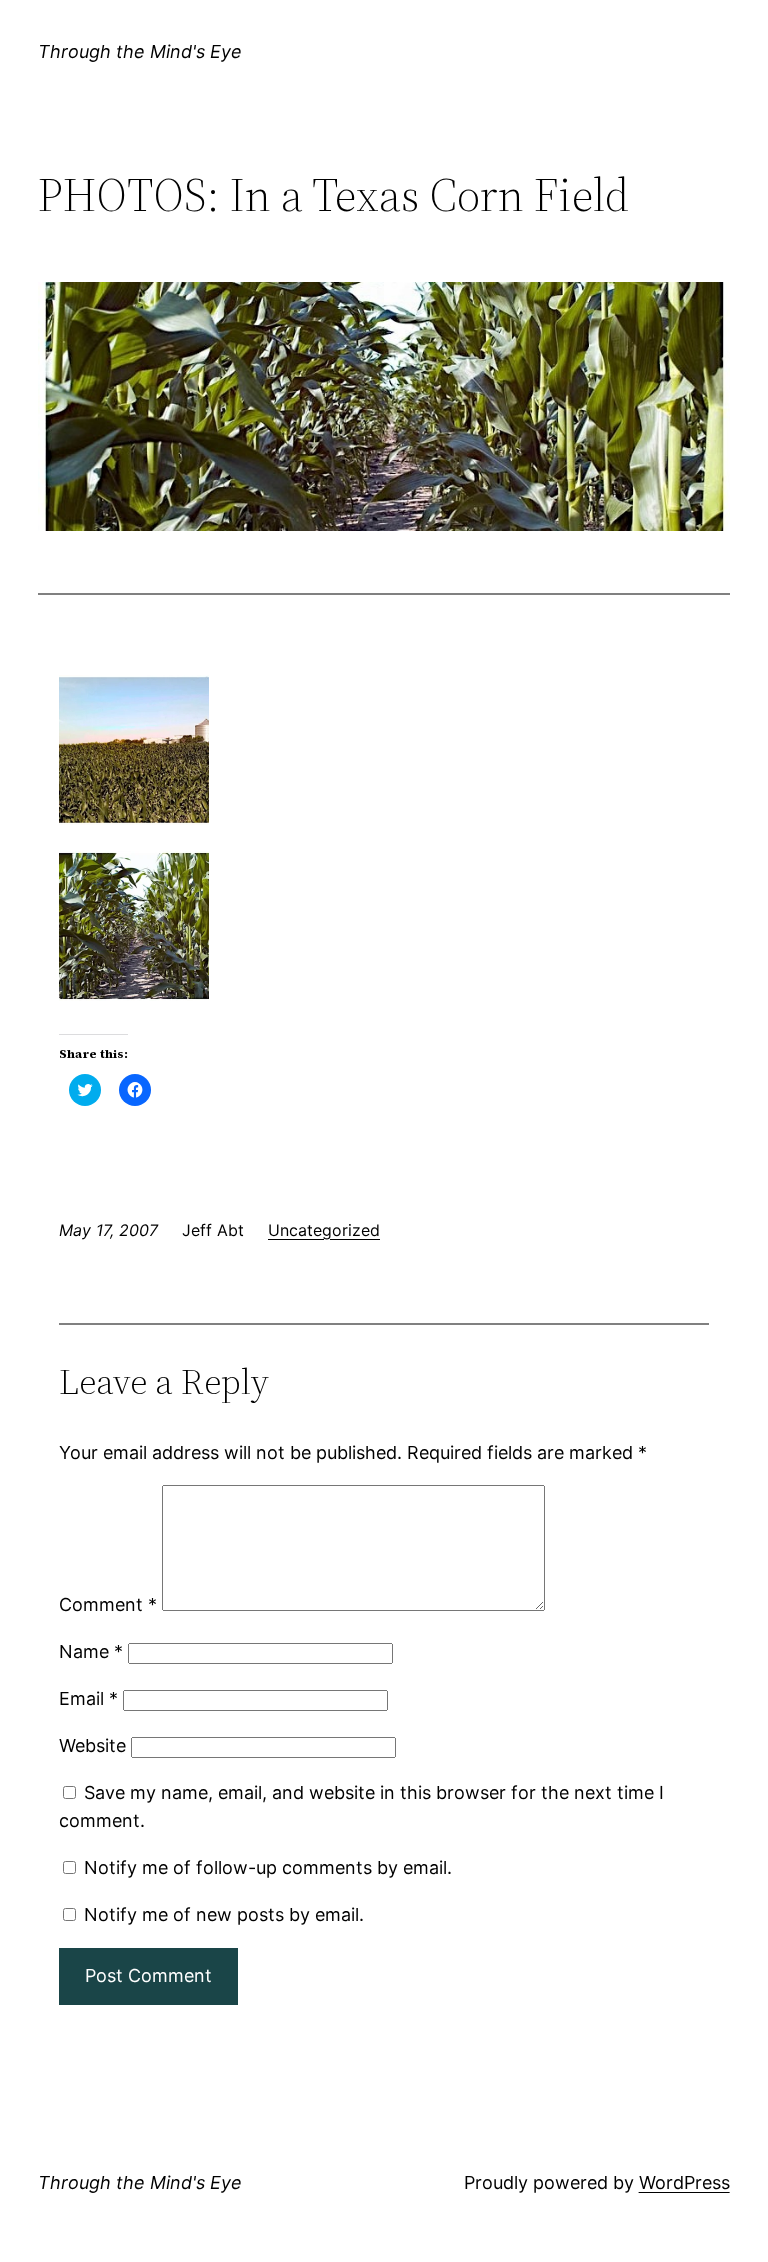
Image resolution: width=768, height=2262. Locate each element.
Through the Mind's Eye (140, 51)
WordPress (684, 2182)
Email (88, 1698)
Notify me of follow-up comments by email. (268, 1867)
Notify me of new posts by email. (224, 1914)
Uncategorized (324, 1230)
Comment (108, 1604)
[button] (383, 406)
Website (92, 1745)
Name (91, 1651)
